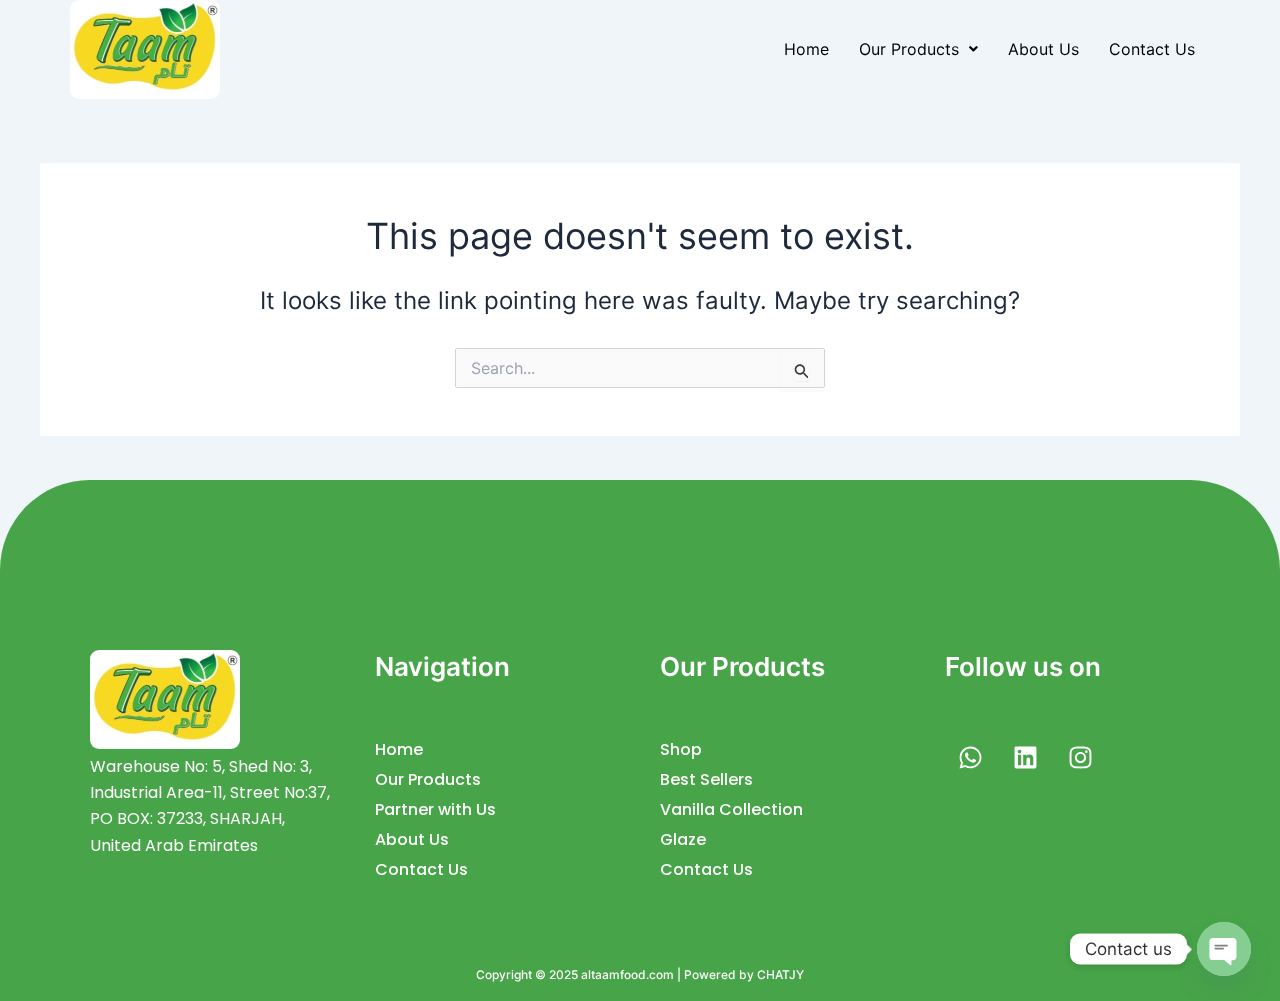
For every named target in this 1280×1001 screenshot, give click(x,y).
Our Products (909, 49)
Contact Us (1152, 49)
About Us (1043, 49)
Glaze (683, 839)
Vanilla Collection (731, 809)
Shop (681, 749)
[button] (918, 49)
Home (806, 49)
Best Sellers (706, 779)
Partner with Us (435, 809)
